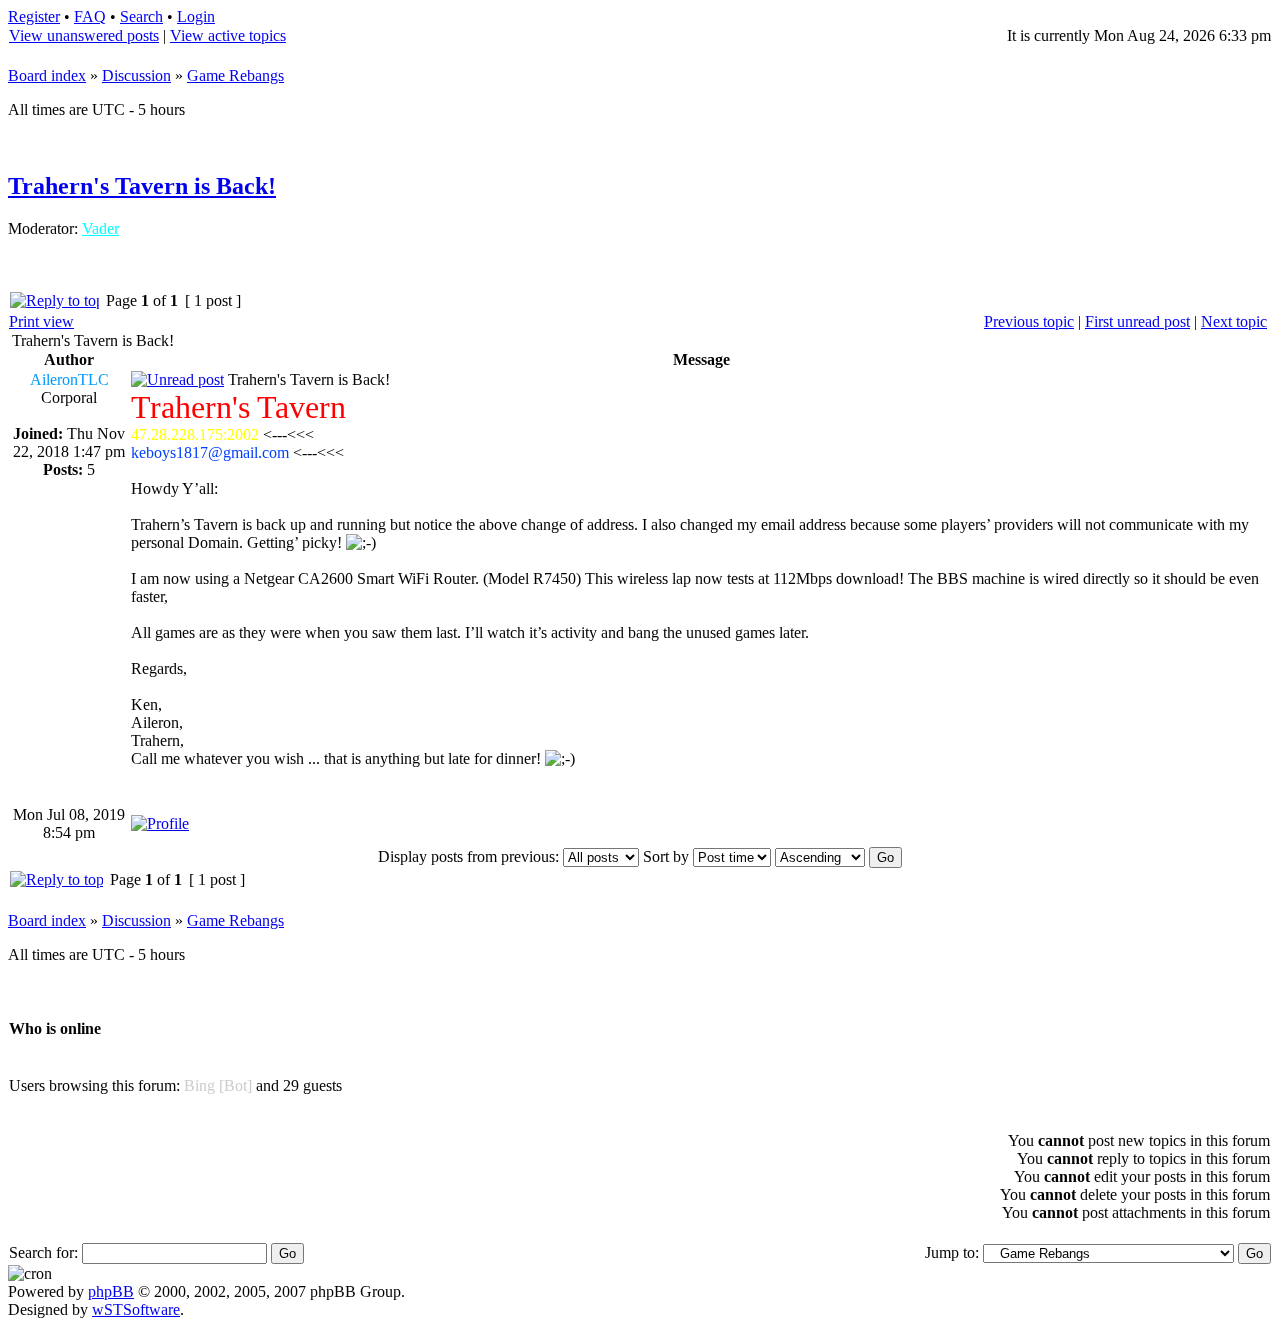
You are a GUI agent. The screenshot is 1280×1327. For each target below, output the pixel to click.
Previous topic (1029, 321)
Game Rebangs (235, 75)
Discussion (136, 75)
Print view (41, 321)
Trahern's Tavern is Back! (142, 186)
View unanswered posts (84, 35)
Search (141, 16)
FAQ (90, 16)
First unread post (1137, 321)
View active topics (228, 35)
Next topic (1234, 321)
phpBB (111, 1291)
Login (196, 16)
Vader (100, 228)
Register (34, 16)
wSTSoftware (136, 1309)
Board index (47, 75)
